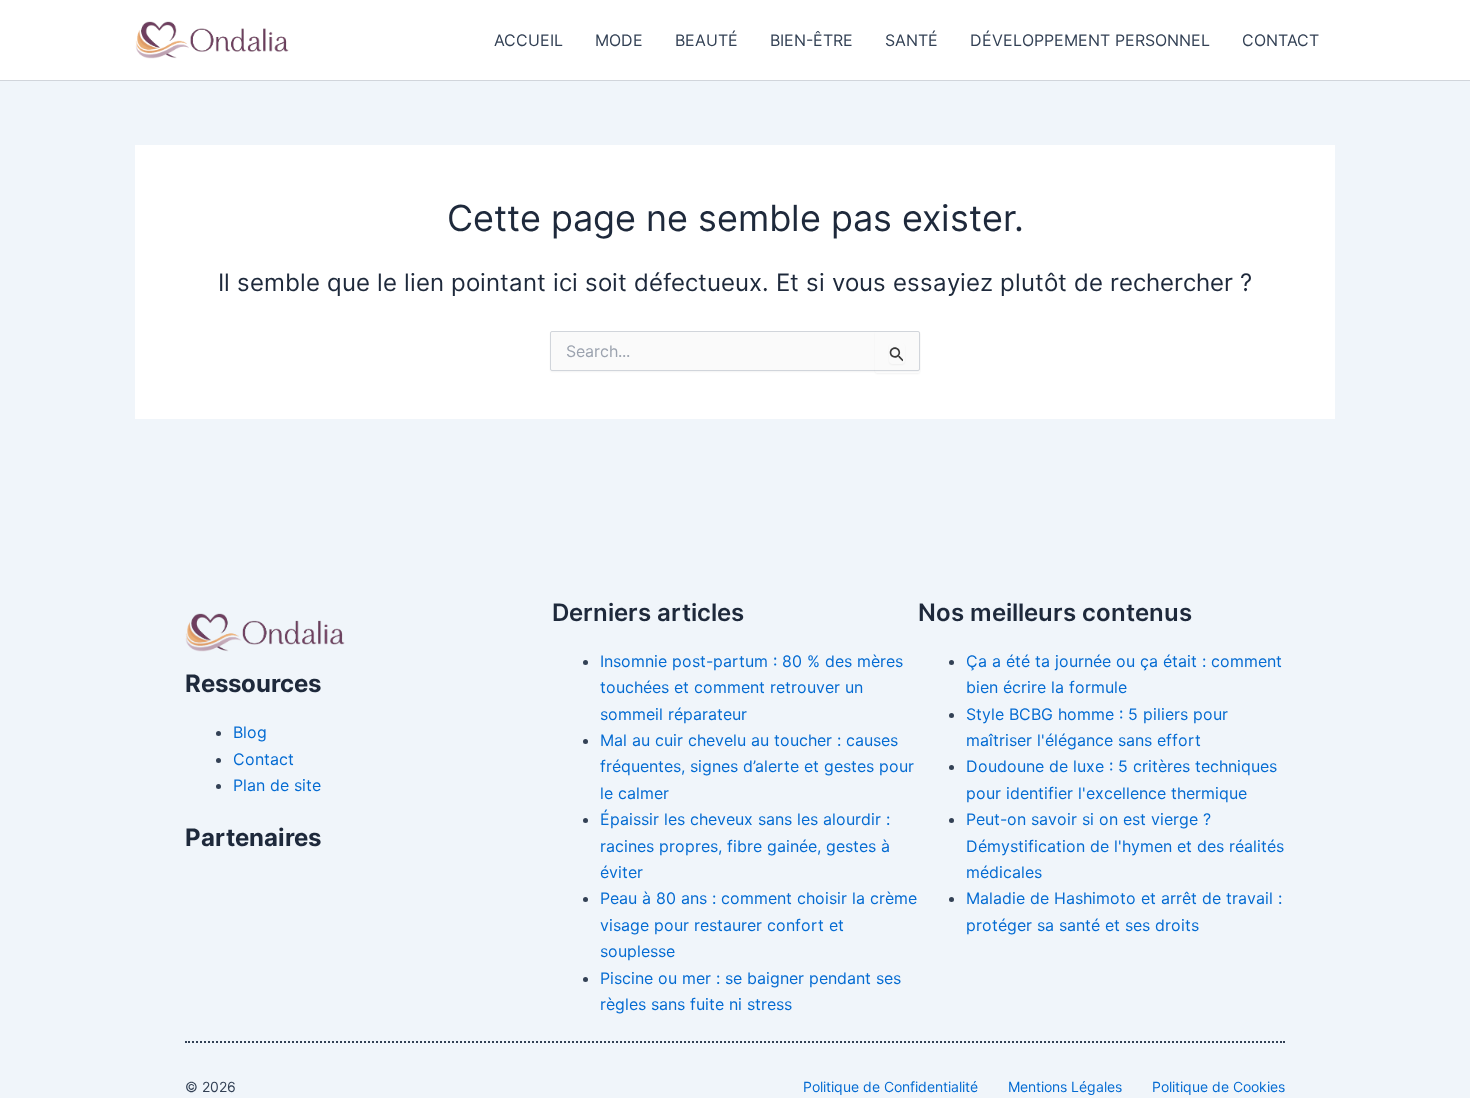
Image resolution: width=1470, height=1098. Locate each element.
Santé (911, 40)
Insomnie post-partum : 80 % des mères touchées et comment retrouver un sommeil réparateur (751, 687)
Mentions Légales (1065, 1086)
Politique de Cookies (1218, 1086)
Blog (250, 732)
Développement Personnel (1090, 40)
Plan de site (277, 785)
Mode (619, 40)
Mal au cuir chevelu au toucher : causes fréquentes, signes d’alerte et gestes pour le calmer (757, 766)
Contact (1280, 40)
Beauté (706, 40)
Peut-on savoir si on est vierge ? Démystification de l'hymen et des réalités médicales (1125, 845)
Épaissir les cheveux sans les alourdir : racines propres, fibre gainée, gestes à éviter (745, 845)
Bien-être (811, 40)
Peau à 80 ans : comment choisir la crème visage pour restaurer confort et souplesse (758, 924)
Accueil (528, 40)
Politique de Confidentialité (890, 1086)
